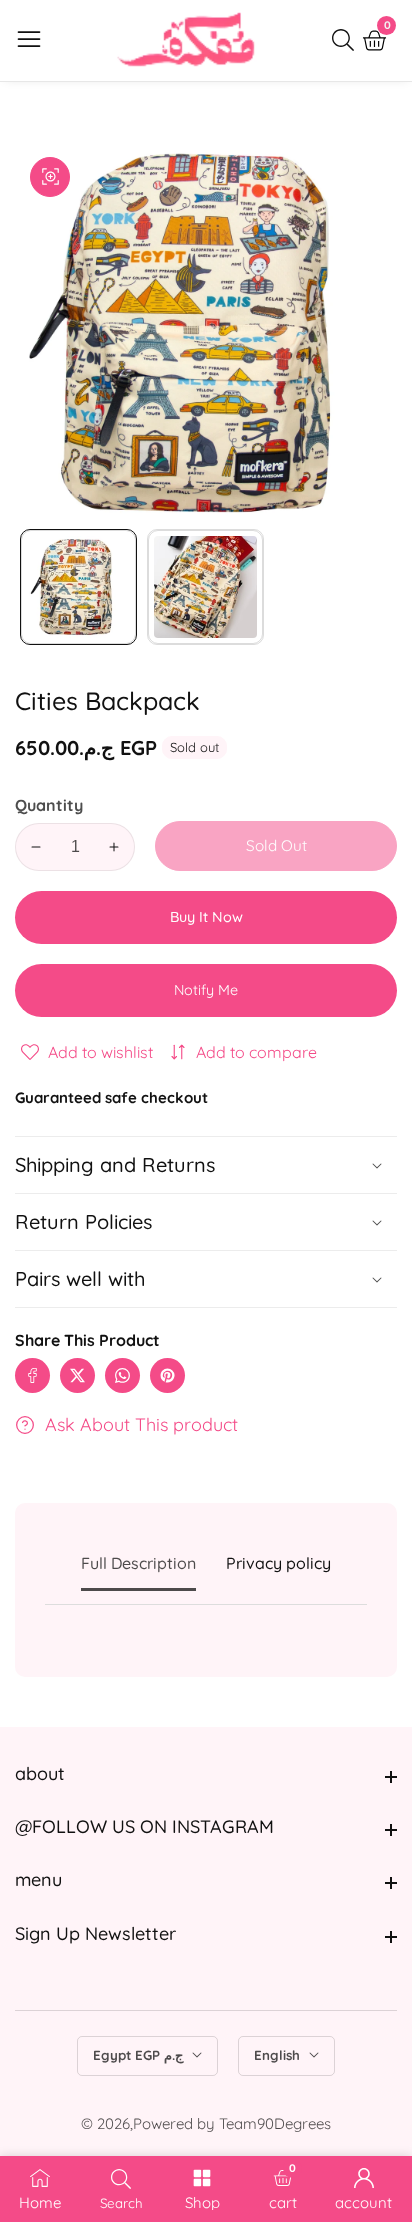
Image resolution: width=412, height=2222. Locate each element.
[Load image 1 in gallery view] (78, 587)
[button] (206, 1279)
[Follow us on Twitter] (77, 1375)
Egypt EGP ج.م (140, 2055)
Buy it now (206, 917)
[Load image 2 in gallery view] (205, 587)
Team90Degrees (275, 2123)
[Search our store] (347, 40)
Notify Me (206, 990)
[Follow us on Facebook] (32, 1375)
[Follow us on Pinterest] (167, 1375)
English (279, 2055)
